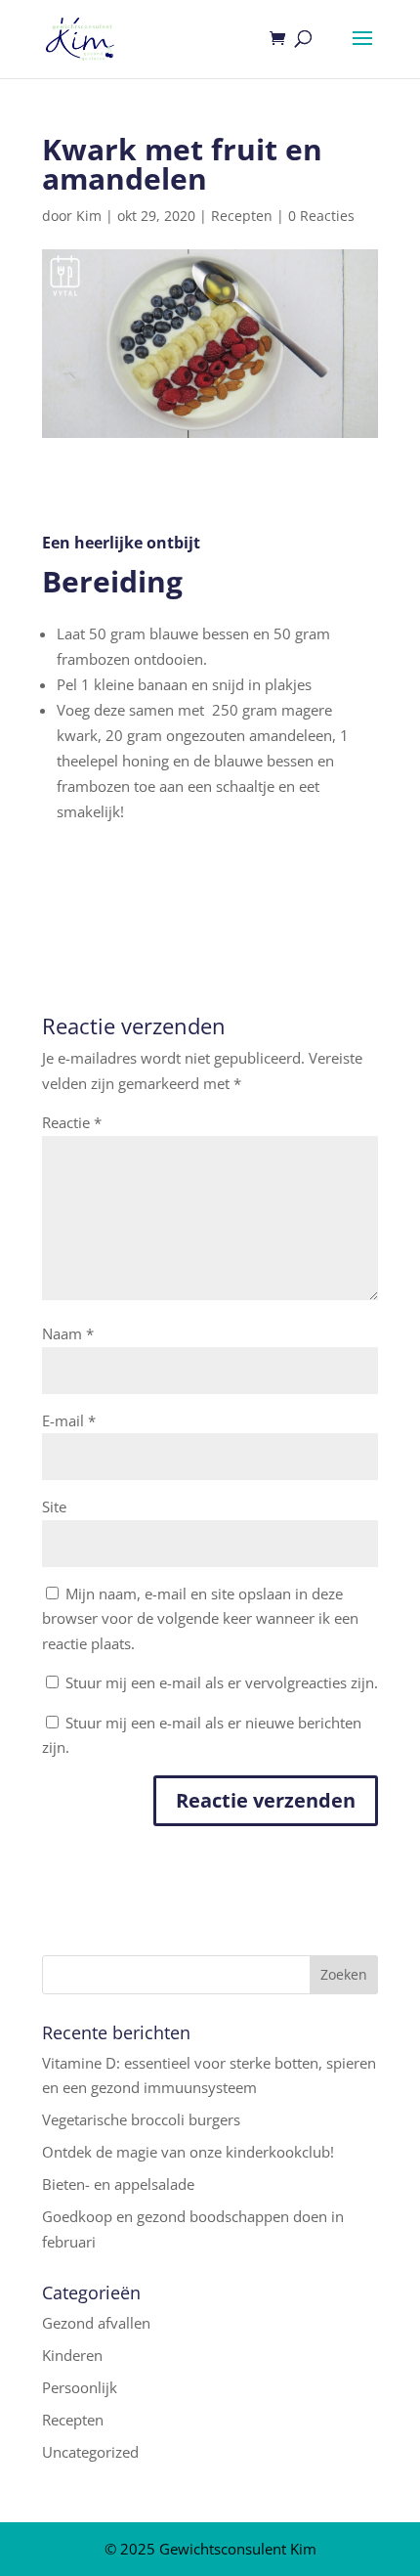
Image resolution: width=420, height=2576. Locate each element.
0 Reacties (321, 216)
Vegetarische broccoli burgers (141, 2119)
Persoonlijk (80, 2387)
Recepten (242, 216)
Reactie (72, 1122)
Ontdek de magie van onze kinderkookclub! (188, 2152)
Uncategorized (90, 2452)
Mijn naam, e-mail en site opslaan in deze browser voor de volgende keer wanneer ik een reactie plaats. (200, 1618)
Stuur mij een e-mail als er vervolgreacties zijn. (222, 1682)
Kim (89, 216)
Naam (68, 1333)
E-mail (69, 1420)
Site (54, 1506)
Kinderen (72, 2355)
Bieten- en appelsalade (118, 2184)
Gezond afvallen (96, 2323)
